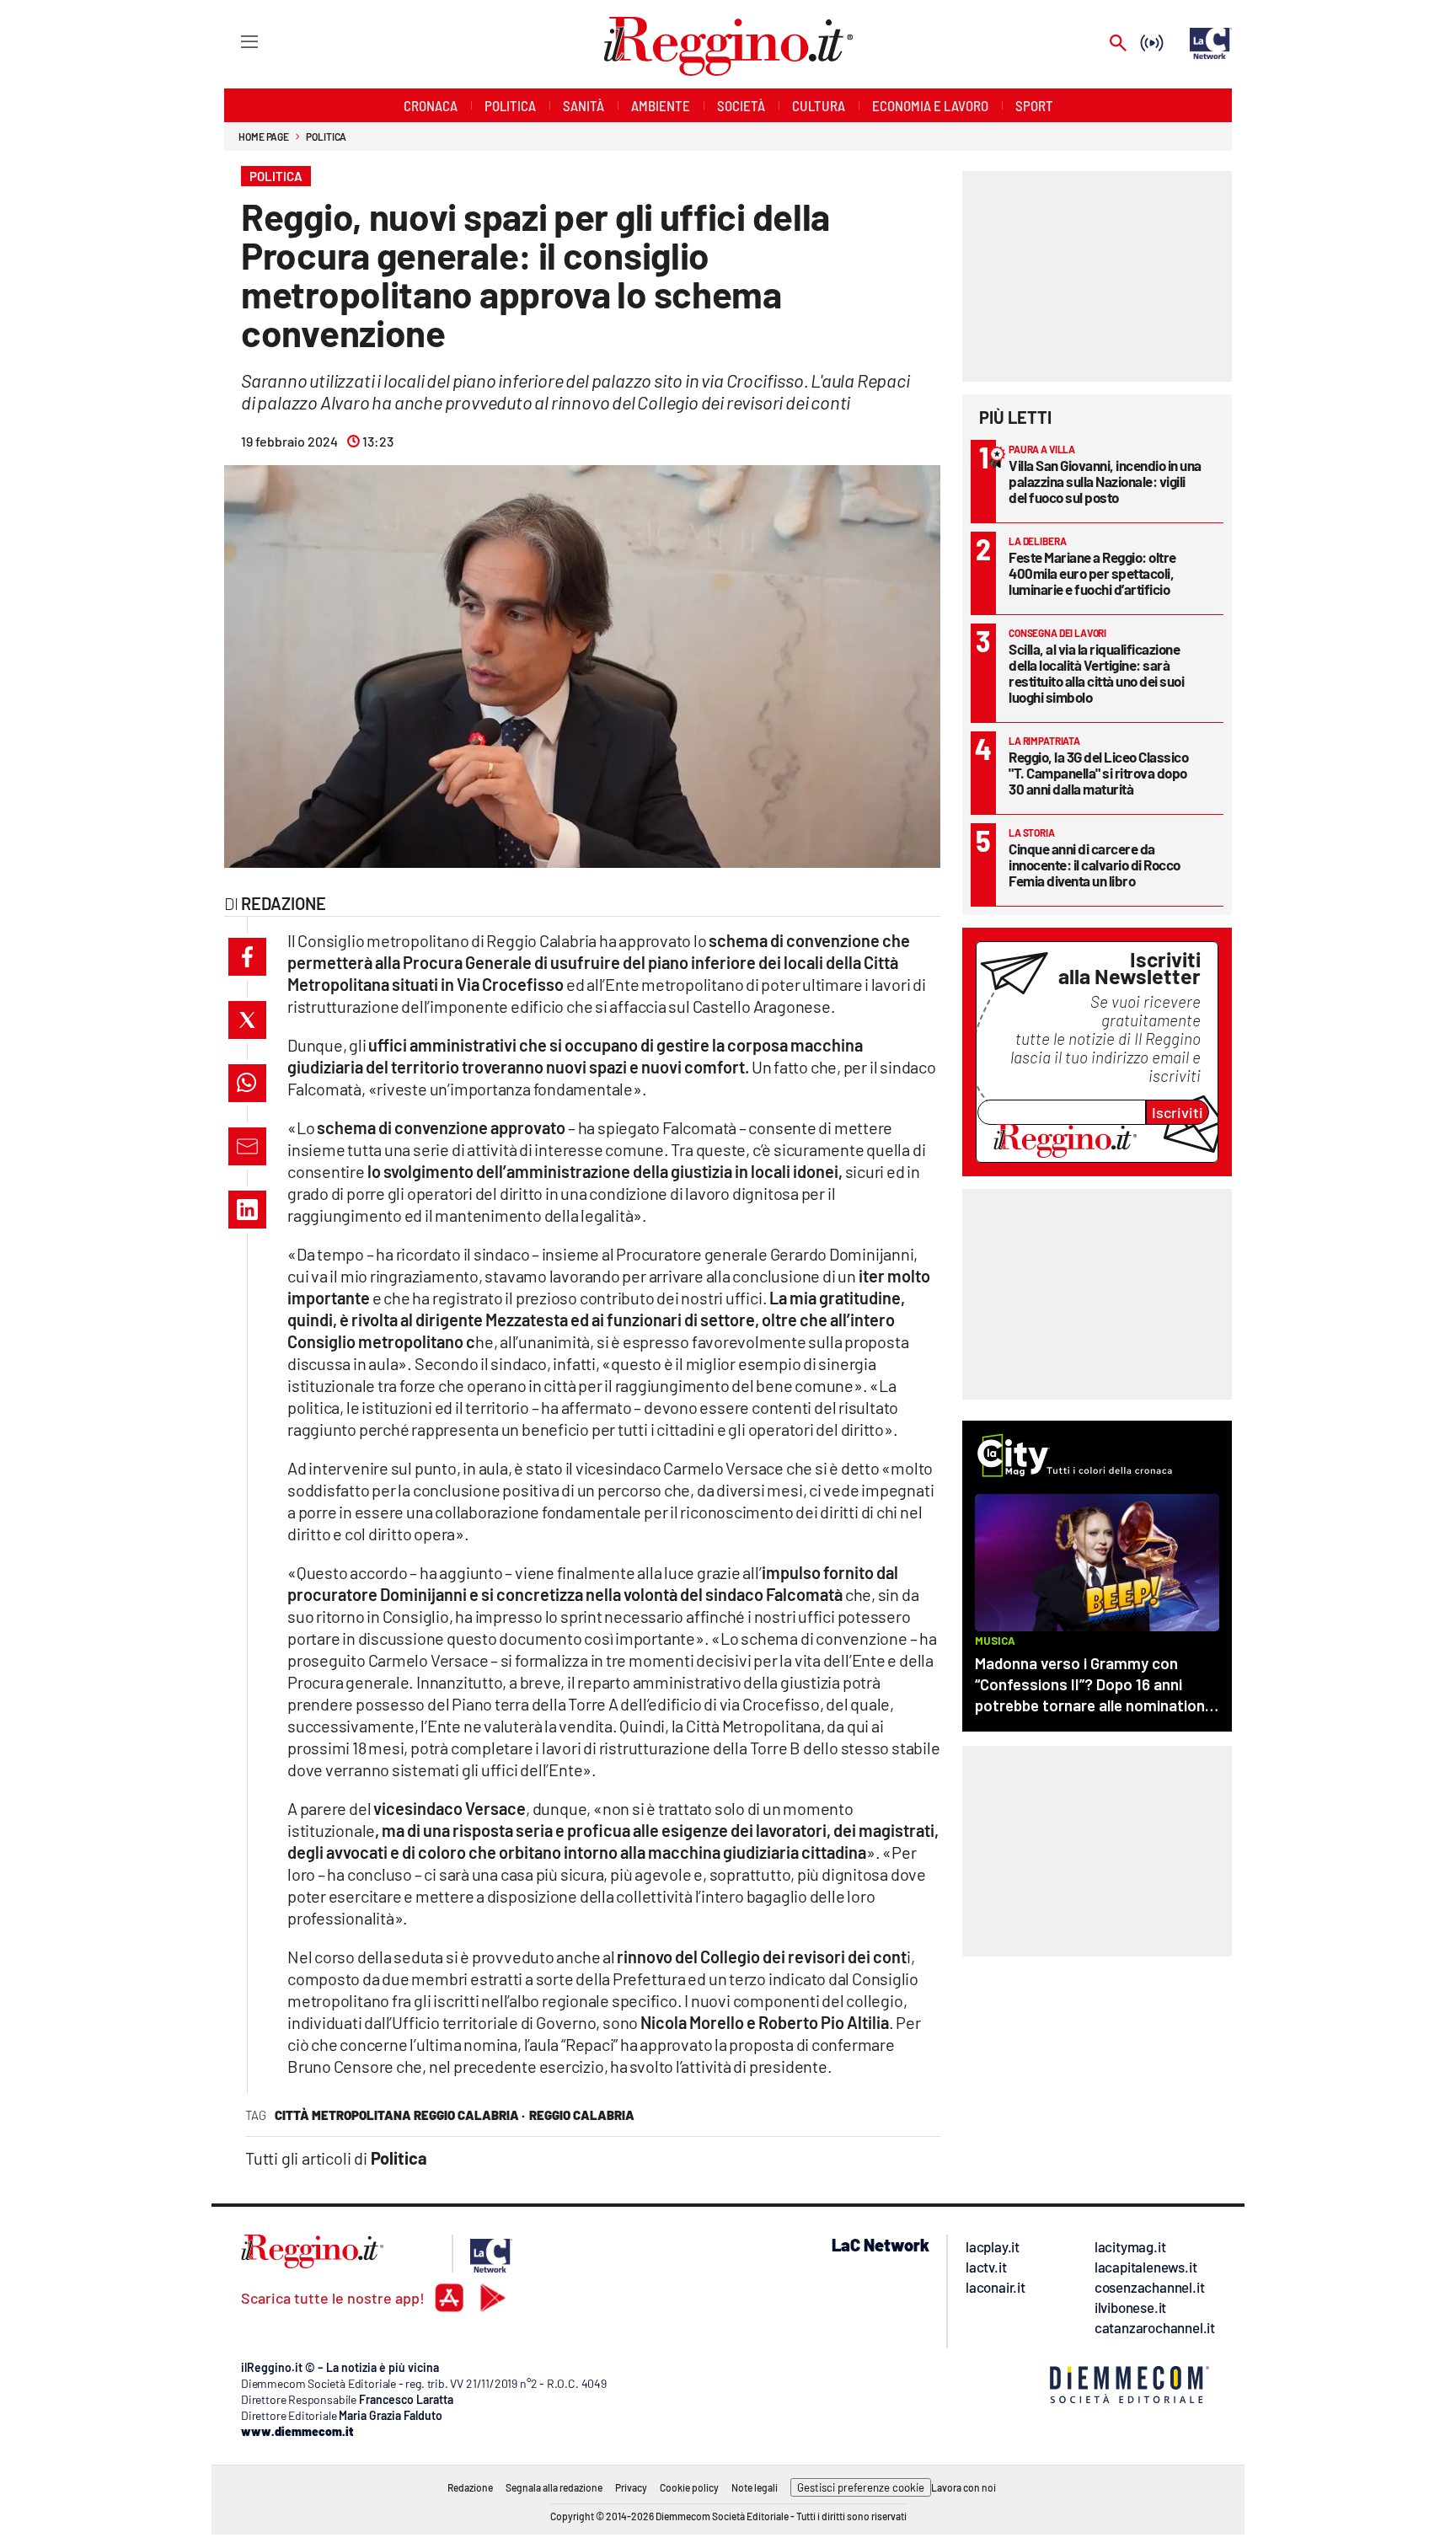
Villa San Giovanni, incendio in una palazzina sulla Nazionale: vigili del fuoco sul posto (1105, 481)
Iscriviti (1178, 1112)
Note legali (755, 2487)
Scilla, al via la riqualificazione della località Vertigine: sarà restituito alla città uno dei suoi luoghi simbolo (1096, 673)
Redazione (470, 2487)
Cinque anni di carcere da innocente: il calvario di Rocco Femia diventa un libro (1095, 865)
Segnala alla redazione (554, 2487)
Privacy (631, 2487)
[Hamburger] (234, 41)
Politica (326, 137)
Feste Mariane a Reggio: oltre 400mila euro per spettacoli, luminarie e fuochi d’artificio (1092, 573)
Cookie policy (689, 2487)
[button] (247, 957)
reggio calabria (582, 2115)
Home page (264, 137)
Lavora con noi (964, 2487)
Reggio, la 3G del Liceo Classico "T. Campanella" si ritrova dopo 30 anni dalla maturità (1098, 773)
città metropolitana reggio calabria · (400, 2115)
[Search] (1118, 44)
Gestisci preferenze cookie (861, 2487)
